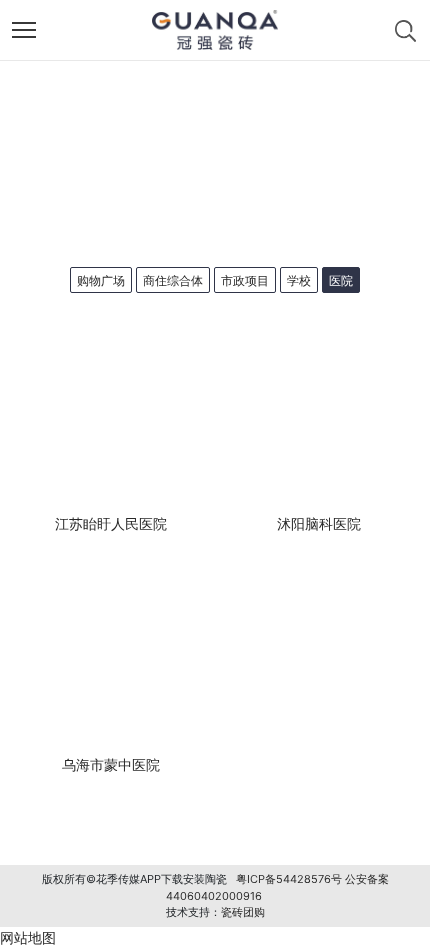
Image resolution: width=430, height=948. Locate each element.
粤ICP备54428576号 (289, 879)
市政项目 (245, 280)
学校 (299, 280)
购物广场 (101, 280)
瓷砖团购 (243, 912)
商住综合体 (173, 280)
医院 (341, 280)
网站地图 (28, 937)
